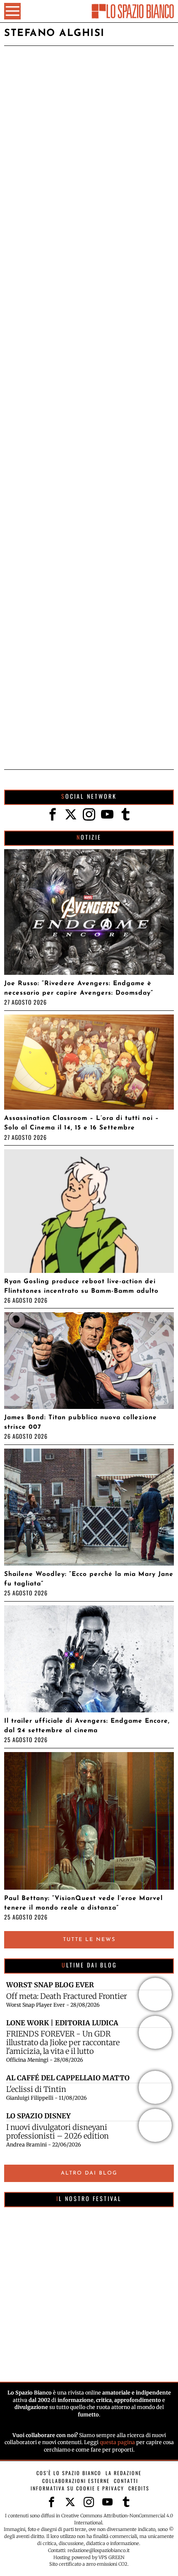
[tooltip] (53, 814)
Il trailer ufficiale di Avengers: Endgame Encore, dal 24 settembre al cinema (87, 1726)
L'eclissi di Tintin (36, 2089)
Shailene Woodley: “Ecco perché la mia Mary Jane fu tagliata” (89, 1579)
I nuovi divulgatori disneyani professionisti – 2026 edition (58, 2132)
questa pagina (117, 2442)
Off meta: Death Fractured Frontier (67, 1996)
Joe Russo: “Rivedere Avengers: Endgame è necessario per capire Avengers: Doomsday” (79, 988)
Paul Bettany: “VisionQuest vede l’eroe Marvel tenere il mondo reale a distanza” (83, 1903)
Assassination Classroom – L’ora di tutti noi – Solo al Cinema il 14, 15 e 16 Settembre (82, 1123)
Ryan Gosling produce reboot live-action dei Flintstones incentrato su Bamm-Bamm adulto (81, 1286)
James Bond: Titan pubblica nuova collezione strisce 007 (81, 1422)
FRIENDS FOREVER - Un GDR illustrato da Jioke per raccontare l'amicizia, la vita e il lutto (63, 2042)
